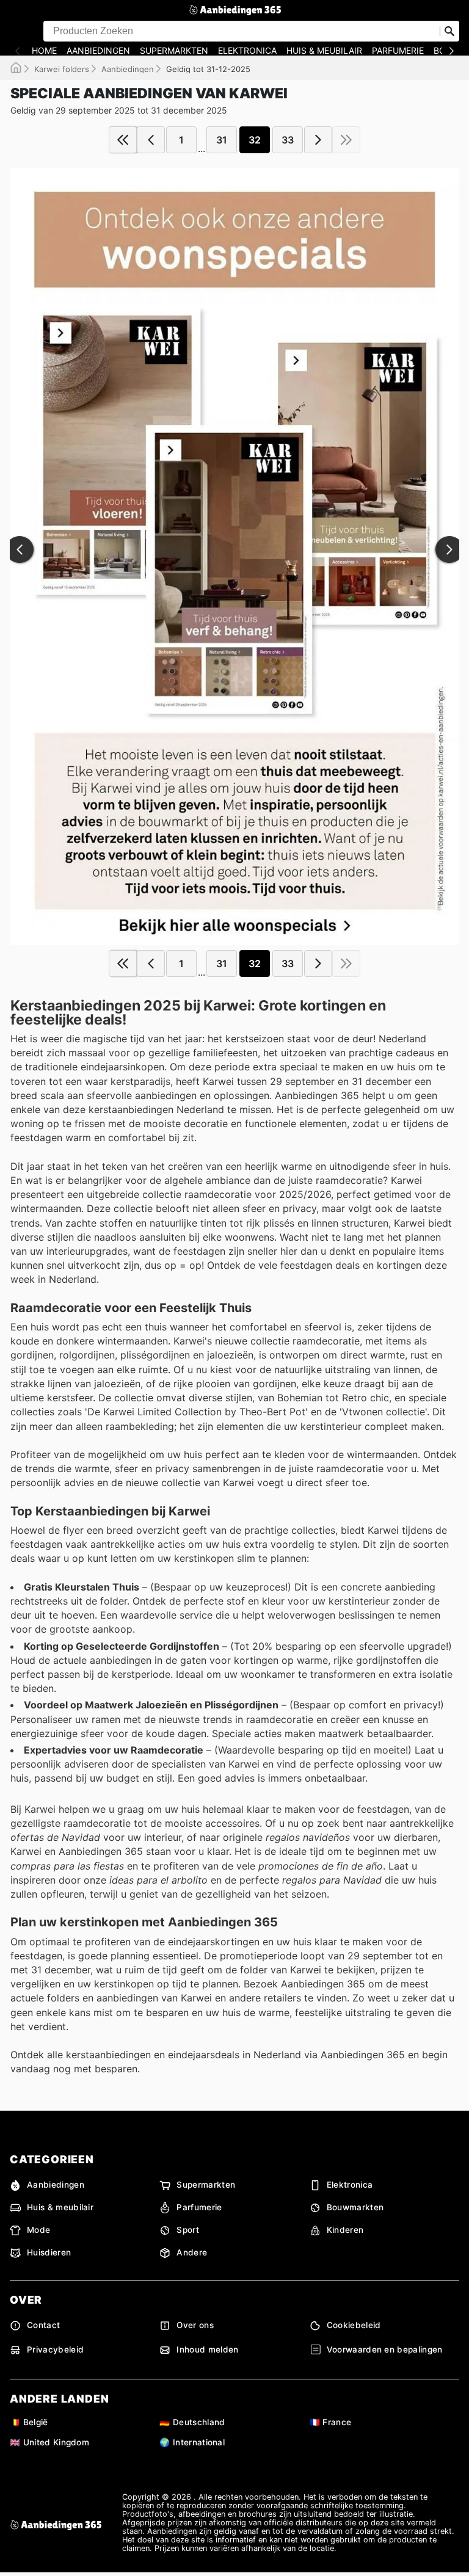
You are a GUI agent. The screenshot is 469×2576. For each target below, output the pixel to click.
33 (288, 140)
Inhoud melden (207, 2349)
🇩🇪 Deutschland (192, 2422)
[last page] (346, 140)
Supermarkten (174, 51)
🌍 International (192, 2442)
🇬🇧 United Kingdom (49, 2442)
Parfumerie (398, 51)
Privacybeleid (55, 2349)
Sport (188, 2230)
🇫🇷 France (331, 2422)
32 (255, 140)
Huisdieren (49, 2252)
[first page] (123, 140)
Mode (38, 2230)
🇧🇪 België (29, 2422)
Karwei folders (62, 69)
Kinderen (345, 2230)
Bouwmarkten (355, 2207)
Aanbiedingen (98, 51)
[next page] (318, 140)
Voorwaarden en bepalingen (385, 2349)
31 (222, 140)
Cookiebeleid (354, 2325)
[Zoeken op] (449, 31)
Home (44, 51)
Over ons (195, 2325)
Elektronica (247, 51)
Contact (43, 2325)
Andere (192, 2252)
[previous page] (151, 140)
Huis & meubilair (324, 51)
